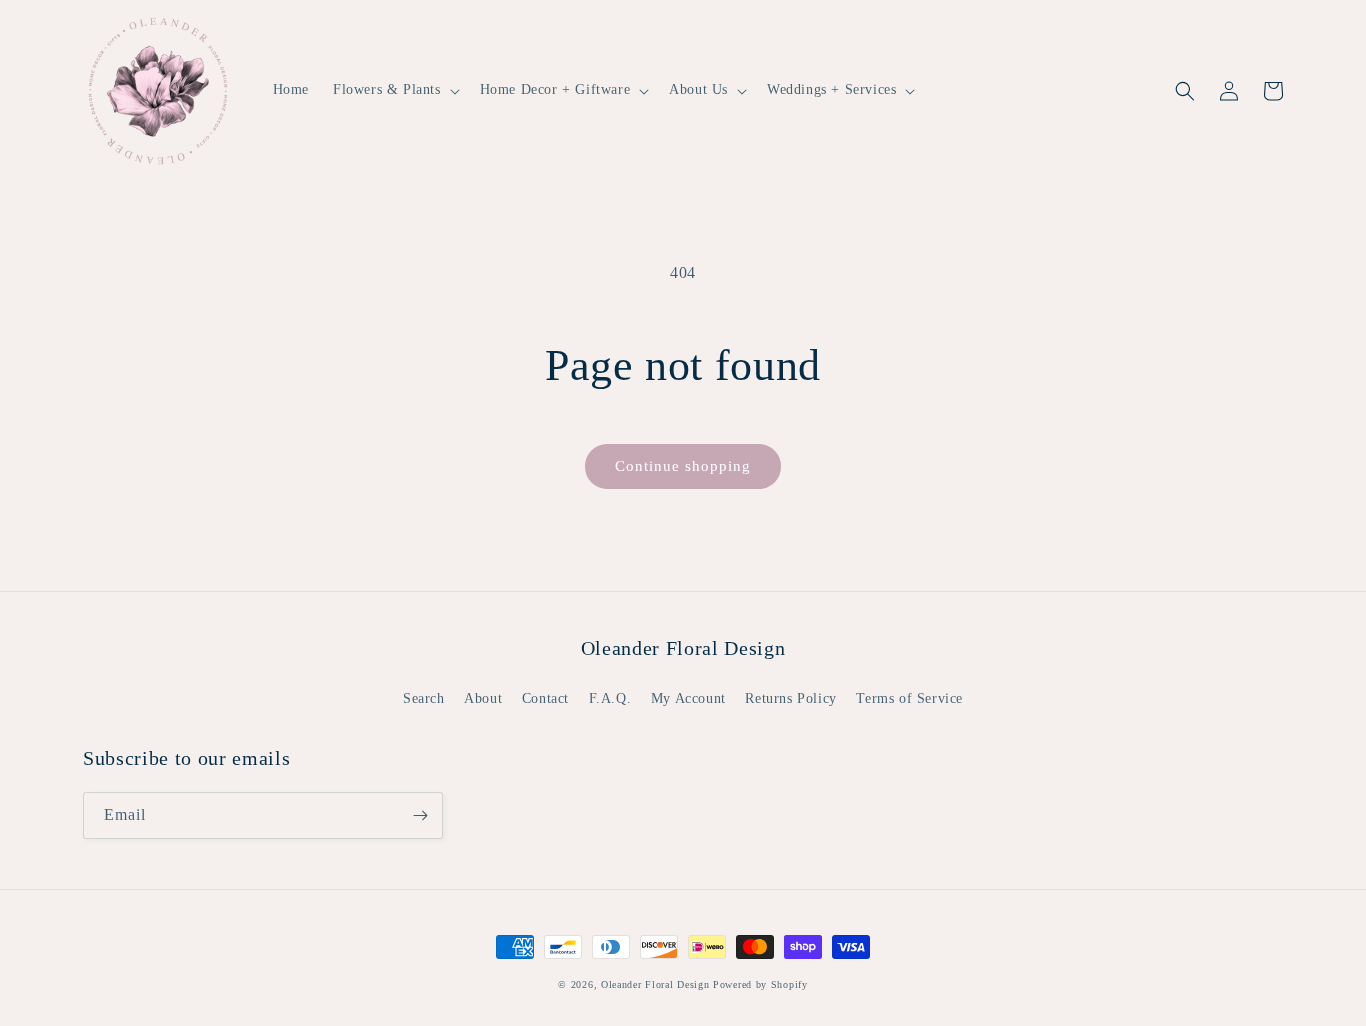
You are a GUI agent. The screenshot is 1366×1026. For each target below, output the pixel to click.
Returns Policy (790, 698)
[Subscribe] (420, 815)
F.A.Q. (610, 698)
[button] (394, 90)
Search (424, 698)
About (483, 698)
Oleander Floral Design (655, 984)
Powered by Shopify (760, 984)
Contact (545, 698)
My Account (688, 698)
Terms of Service (909, 698)
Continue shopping (683, 466)
